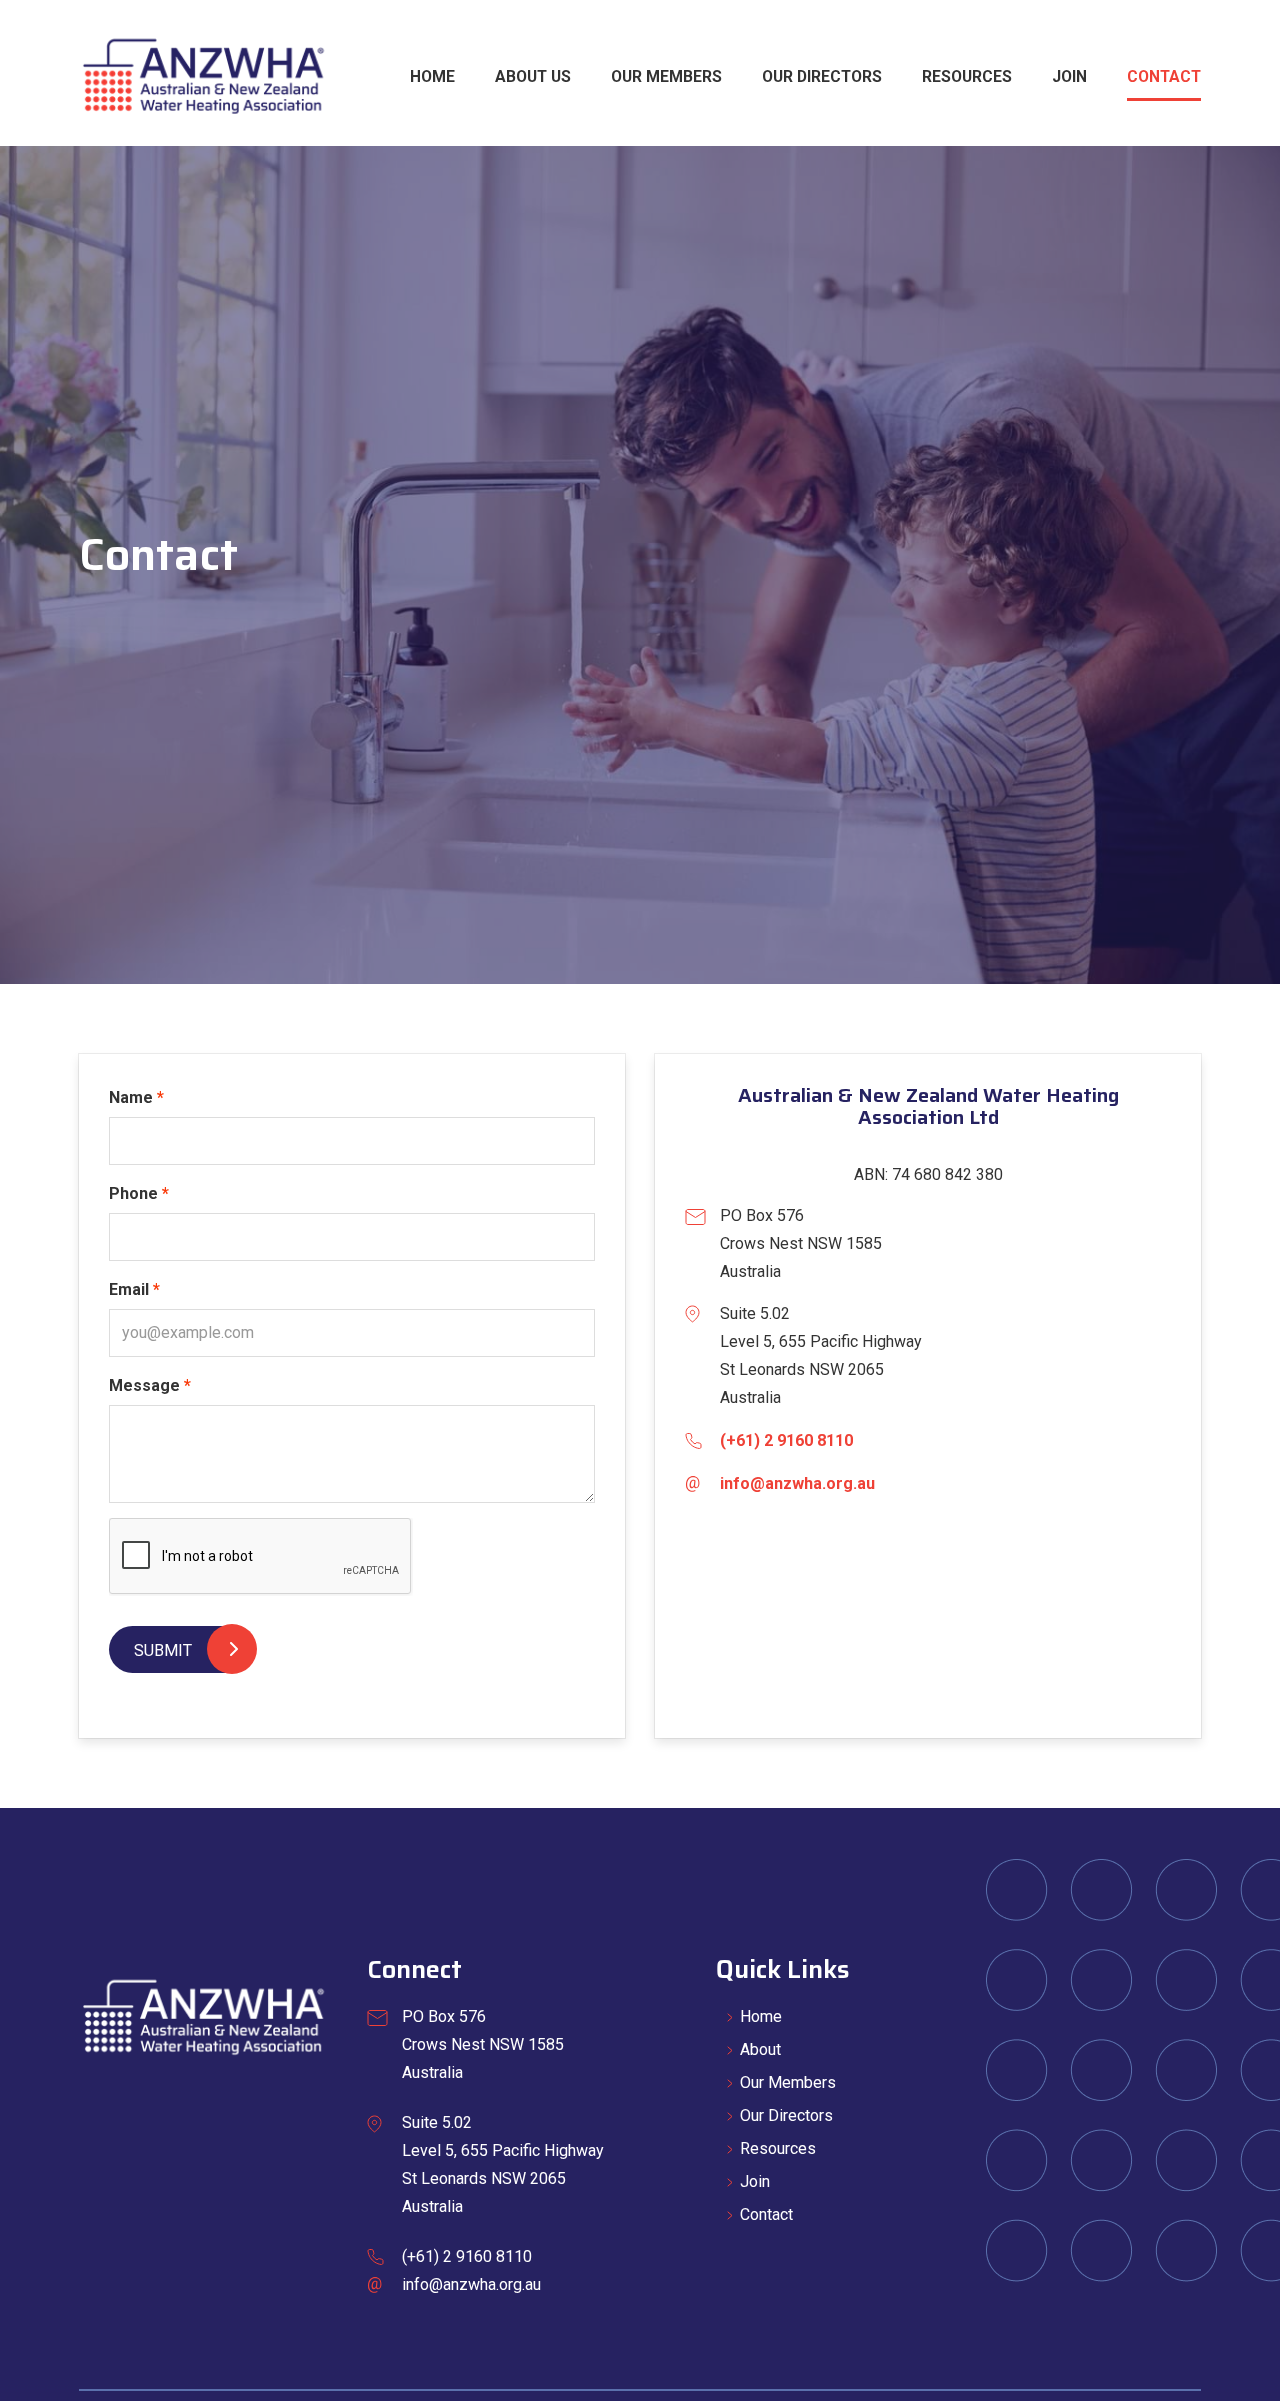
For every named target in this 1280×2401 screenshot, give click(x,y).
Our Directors (822, 76)
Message (144, 1385)
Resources (967, 76)
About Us (533, 76)
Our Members (666, 76)
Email (129, 1289)
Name (131, 1097)
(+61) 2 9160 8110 (786, 1440)
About (760, 2049)
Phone (133, 1193)
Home (432, 76)
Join (1069, 76)
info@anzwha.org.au (797, 1483)
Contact (1164, 76)
